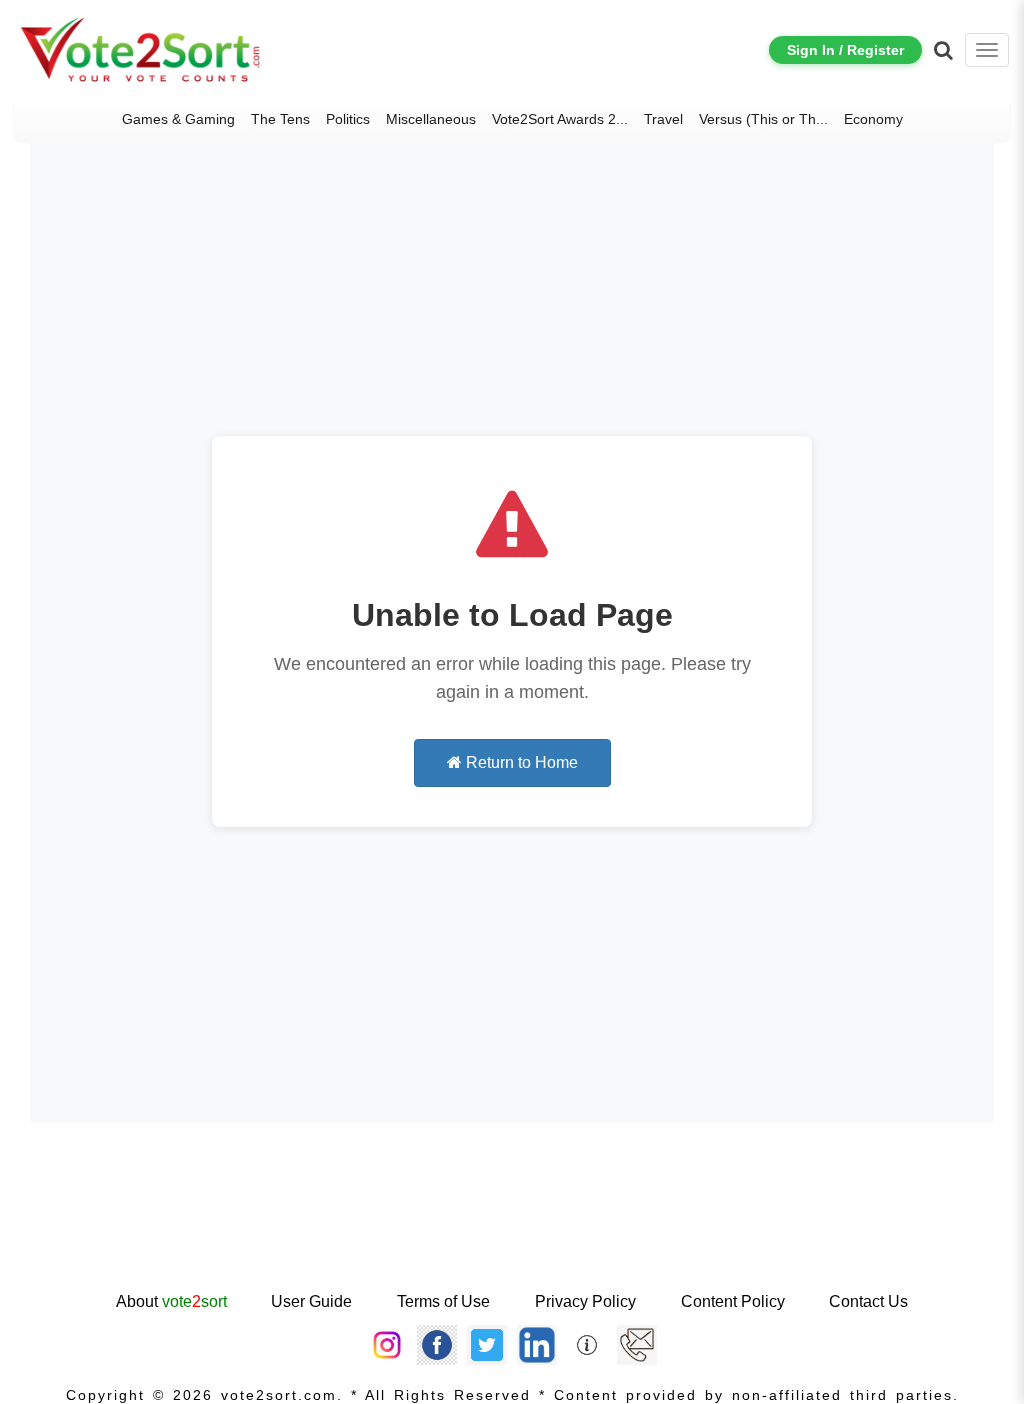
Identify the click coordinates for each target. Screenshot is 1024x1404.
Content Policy (733, 1301)
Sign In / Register (845, 50)
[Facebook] (437, 1344)
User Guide (311, 1301)
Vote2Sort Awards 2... (560, 119)
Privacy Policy (585, 1301)
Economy (873, 119)
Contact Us (868, 1301)
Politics (348, 119)
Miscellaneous (431, 119)
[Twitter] (487, 1344)
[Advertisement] (512, 1224)
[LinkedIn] (537, 1344)
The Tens (280, 119)
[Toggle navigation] (987, 50)
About (171, 1301)
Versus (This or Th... (763, 119)
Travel (663, 119)
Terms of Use (443, 1301)
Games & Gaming (178, 119)
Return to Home (520, 762)
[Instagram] (387, 1344)
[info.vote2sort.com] (587, 1344)
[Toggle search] (943, 50)
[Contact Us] (637, 1344)
